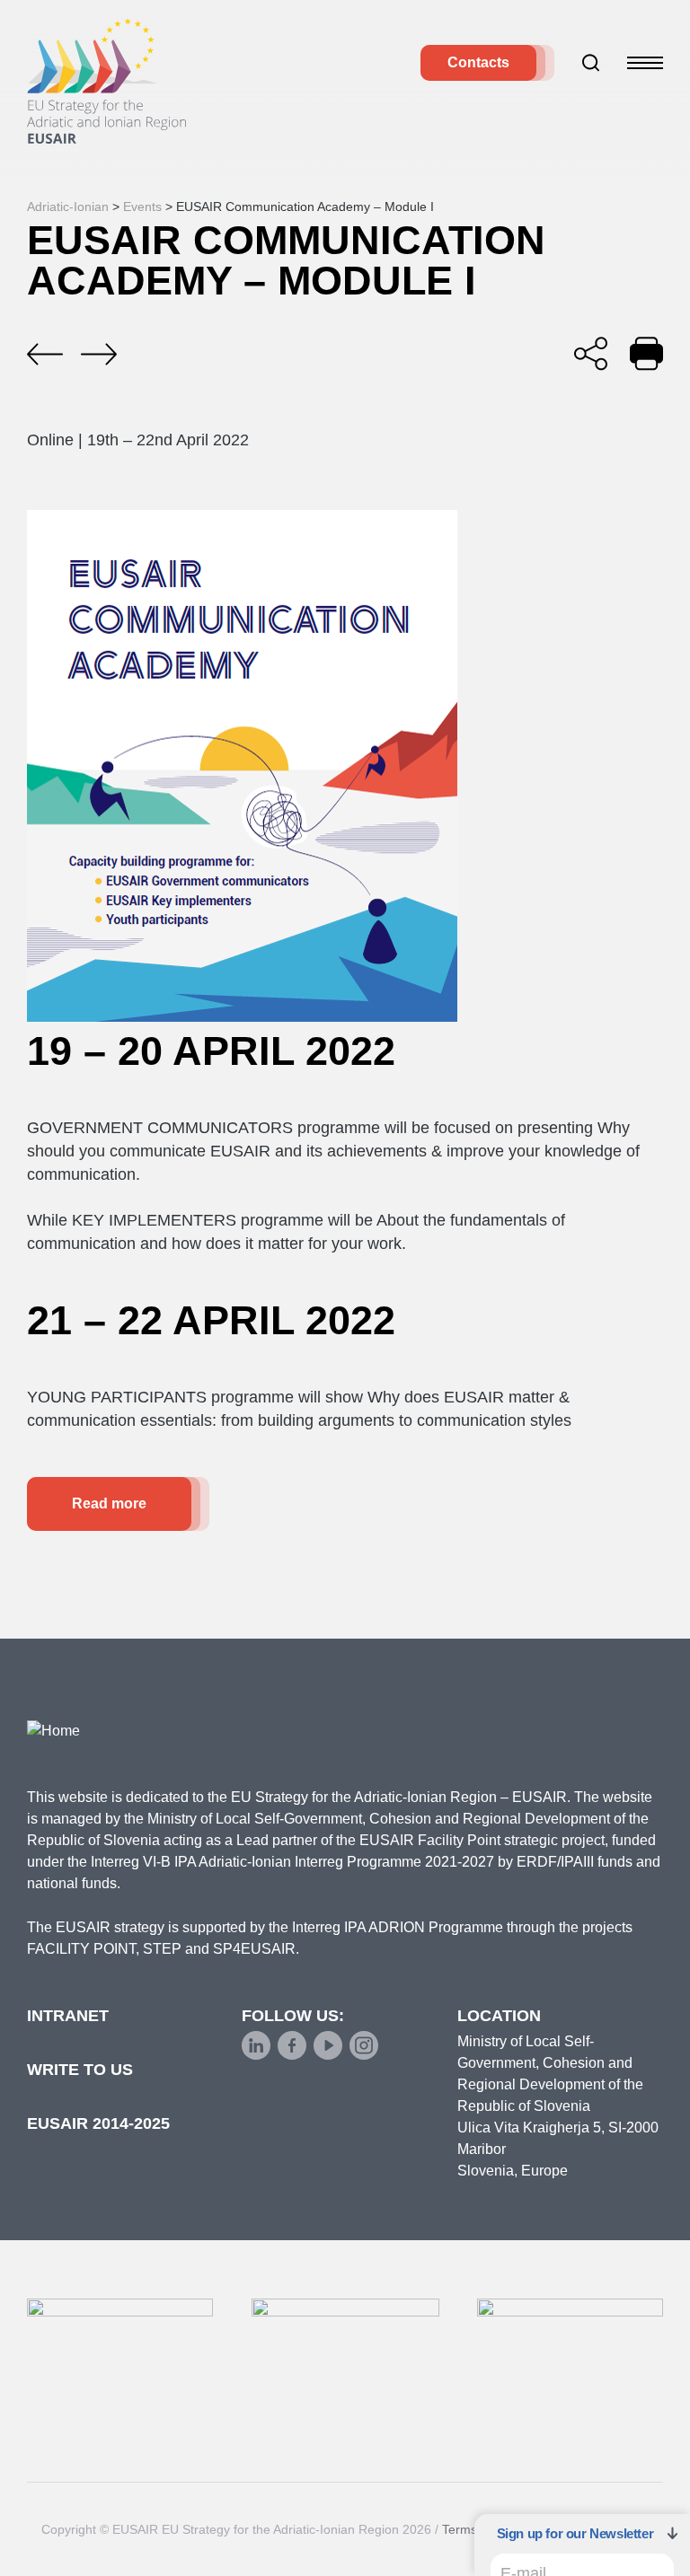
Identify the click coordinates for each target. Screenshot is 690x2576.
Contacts (478, 62)
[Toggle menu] (645, 63)
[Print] (646, 353)
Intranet (68, 2016)
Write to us (80, 2070)
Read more (109, 1503)
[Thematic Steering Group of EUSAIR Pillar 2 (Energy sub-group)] (99, 355)
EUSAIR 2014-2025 (98, 2123)
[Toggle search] (591, 63)
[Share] (591, 353)
